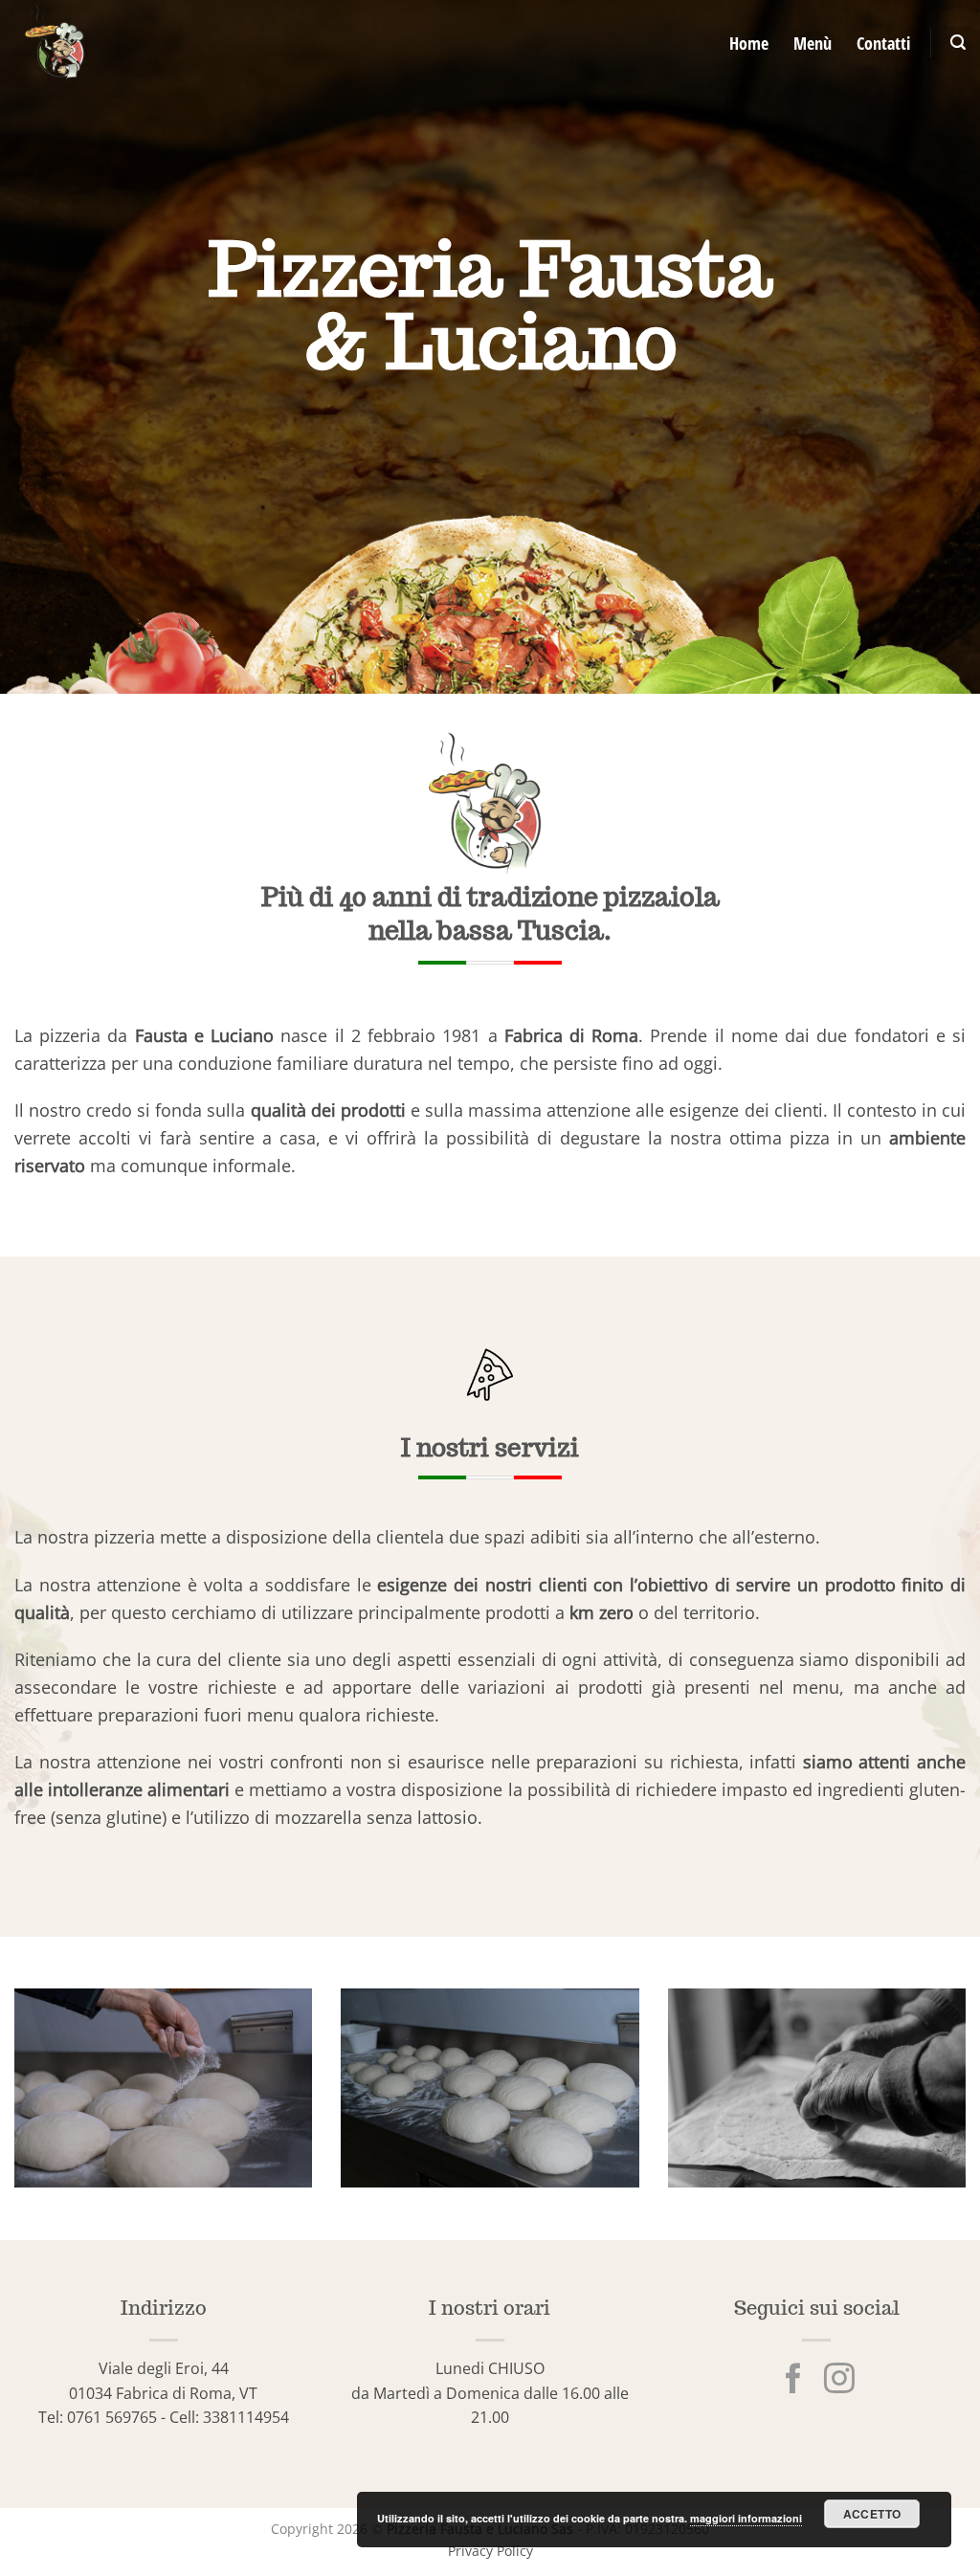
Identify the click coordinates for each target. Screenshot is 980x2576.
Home (749, 43)
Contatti (883, 43)
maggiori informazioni (746, 2518)
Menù (813, 43)
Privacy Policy (490, 2551)
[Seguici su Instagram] (839, 2381)
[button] (958, 43)
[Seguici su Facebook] (793, 2381)
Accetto (872, 2514)
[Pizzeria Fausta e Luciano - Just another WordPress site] (181, 43)
